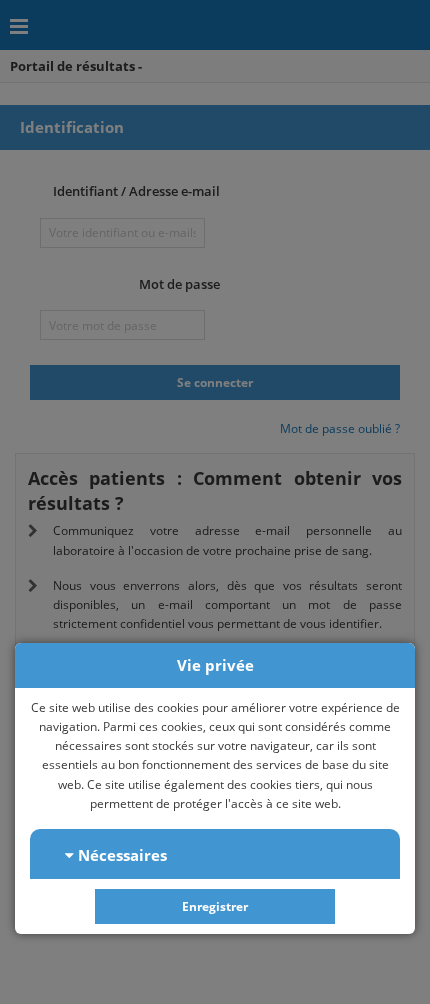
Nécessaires (120, 855)
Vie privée (215, 665)
